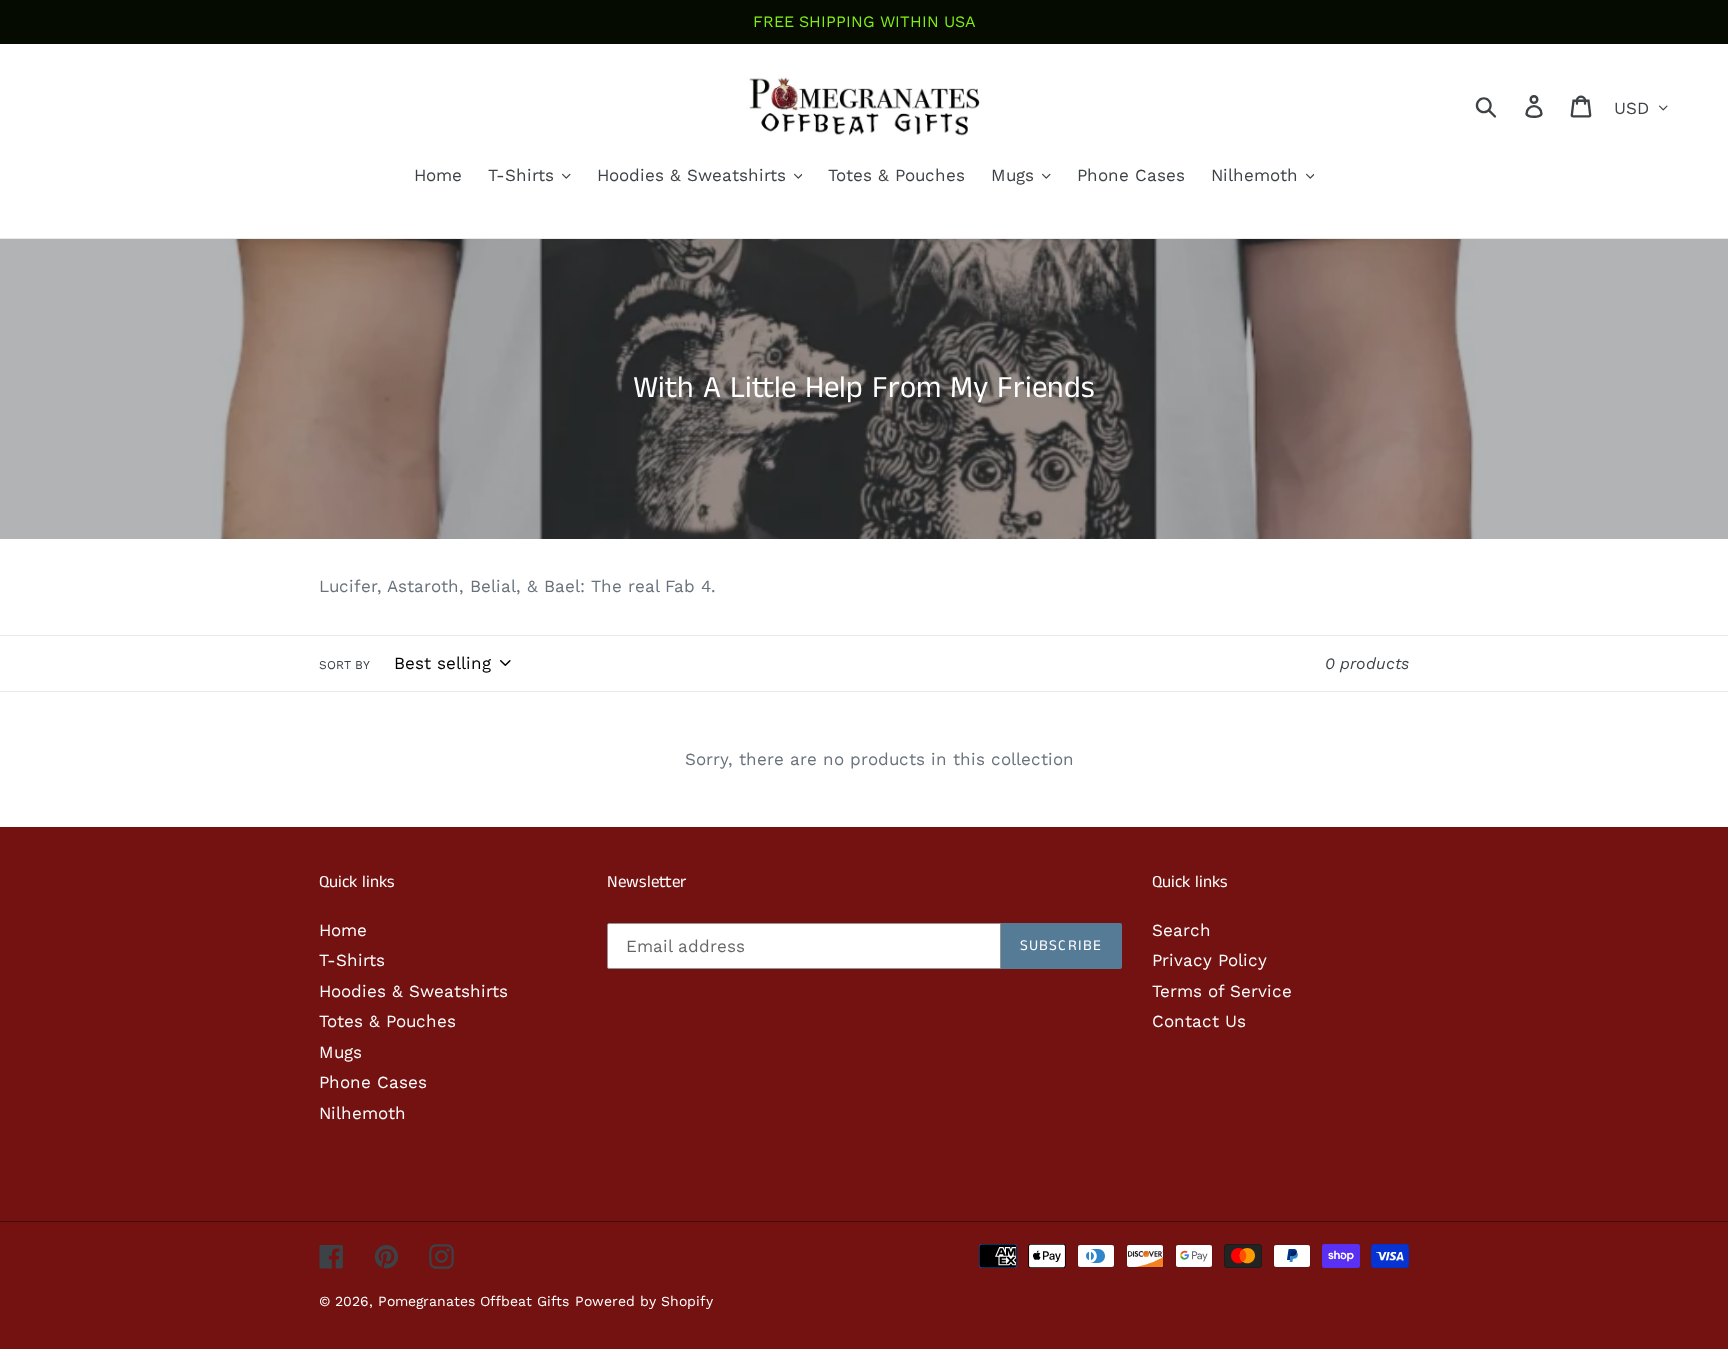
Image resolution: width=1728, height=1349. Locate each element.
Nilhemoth (362, 1113)
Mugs (340, 1052)
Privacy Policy (1209, 960)
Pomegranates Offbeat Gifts (473, 1301)
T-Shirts (352, 960)
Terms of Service (1222, 991)
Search (1181, 930)
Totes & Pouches (387, 1021)
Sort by (344, 665)
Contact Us (1199, 1021)
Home (343, 930)
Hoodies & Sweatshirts (413, 991)
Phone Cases (373, 1082)
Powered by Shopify (644, 1301)
